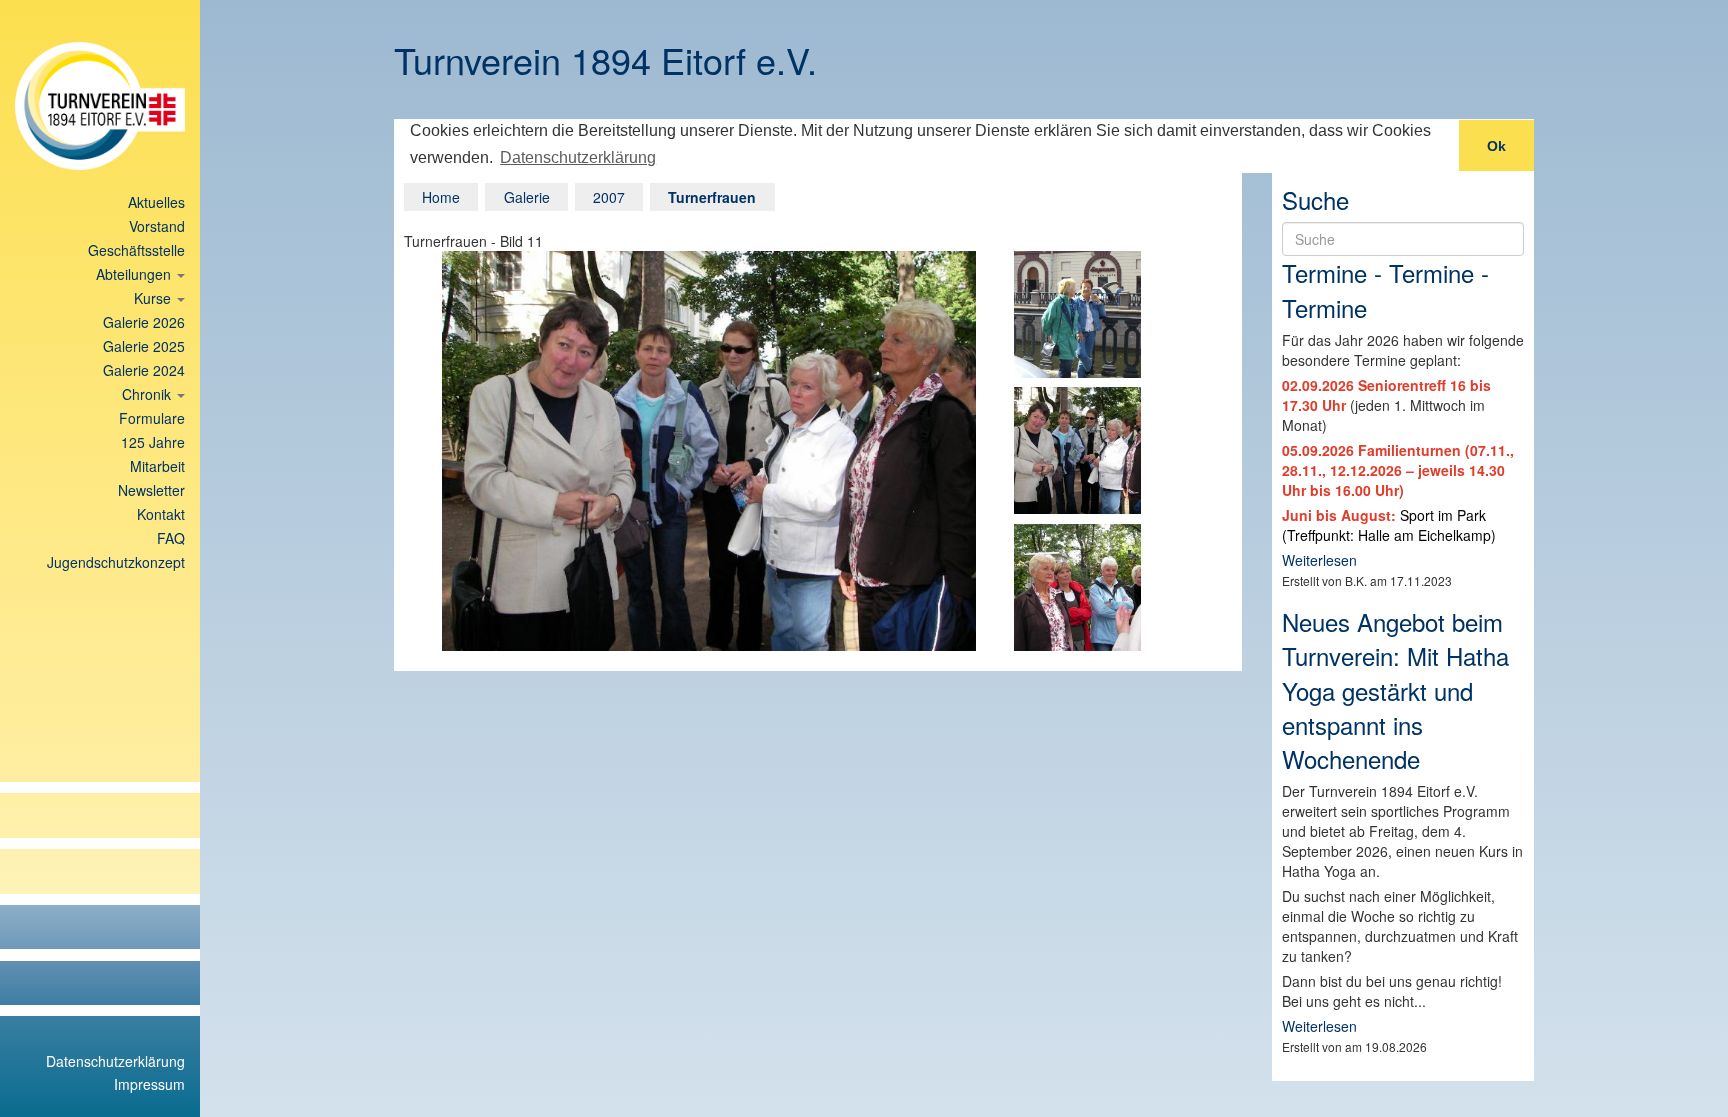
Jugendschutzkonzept (116, 562)
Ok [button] (1496, 146)
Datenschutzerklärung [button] (578, 157)
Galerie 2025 (144, 346)
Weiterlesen (1319, 560)
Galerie (527, 197)
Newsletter (151, 490)
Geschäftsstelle (136, 250)
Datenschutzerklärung (115, 1061)
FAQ (171, 538)
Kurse (154, 298)
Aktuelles (156, 202)
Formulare (152, 418)
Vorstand (157, 226)
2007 (609, 197)
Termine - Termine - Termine (1385, 289)
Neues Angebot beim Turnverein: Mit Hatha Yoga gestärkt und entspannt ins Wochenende (1395, 690)
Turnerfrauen (712, 197)
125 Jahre (153, 442)
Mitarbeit (157, 466)
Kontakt (161, 514)
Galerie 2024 (144, 370)
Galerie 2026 (144, 322)
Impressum (149, 1084)
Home (441, 197)
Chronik (148, 394)
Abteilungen (135, 274)
